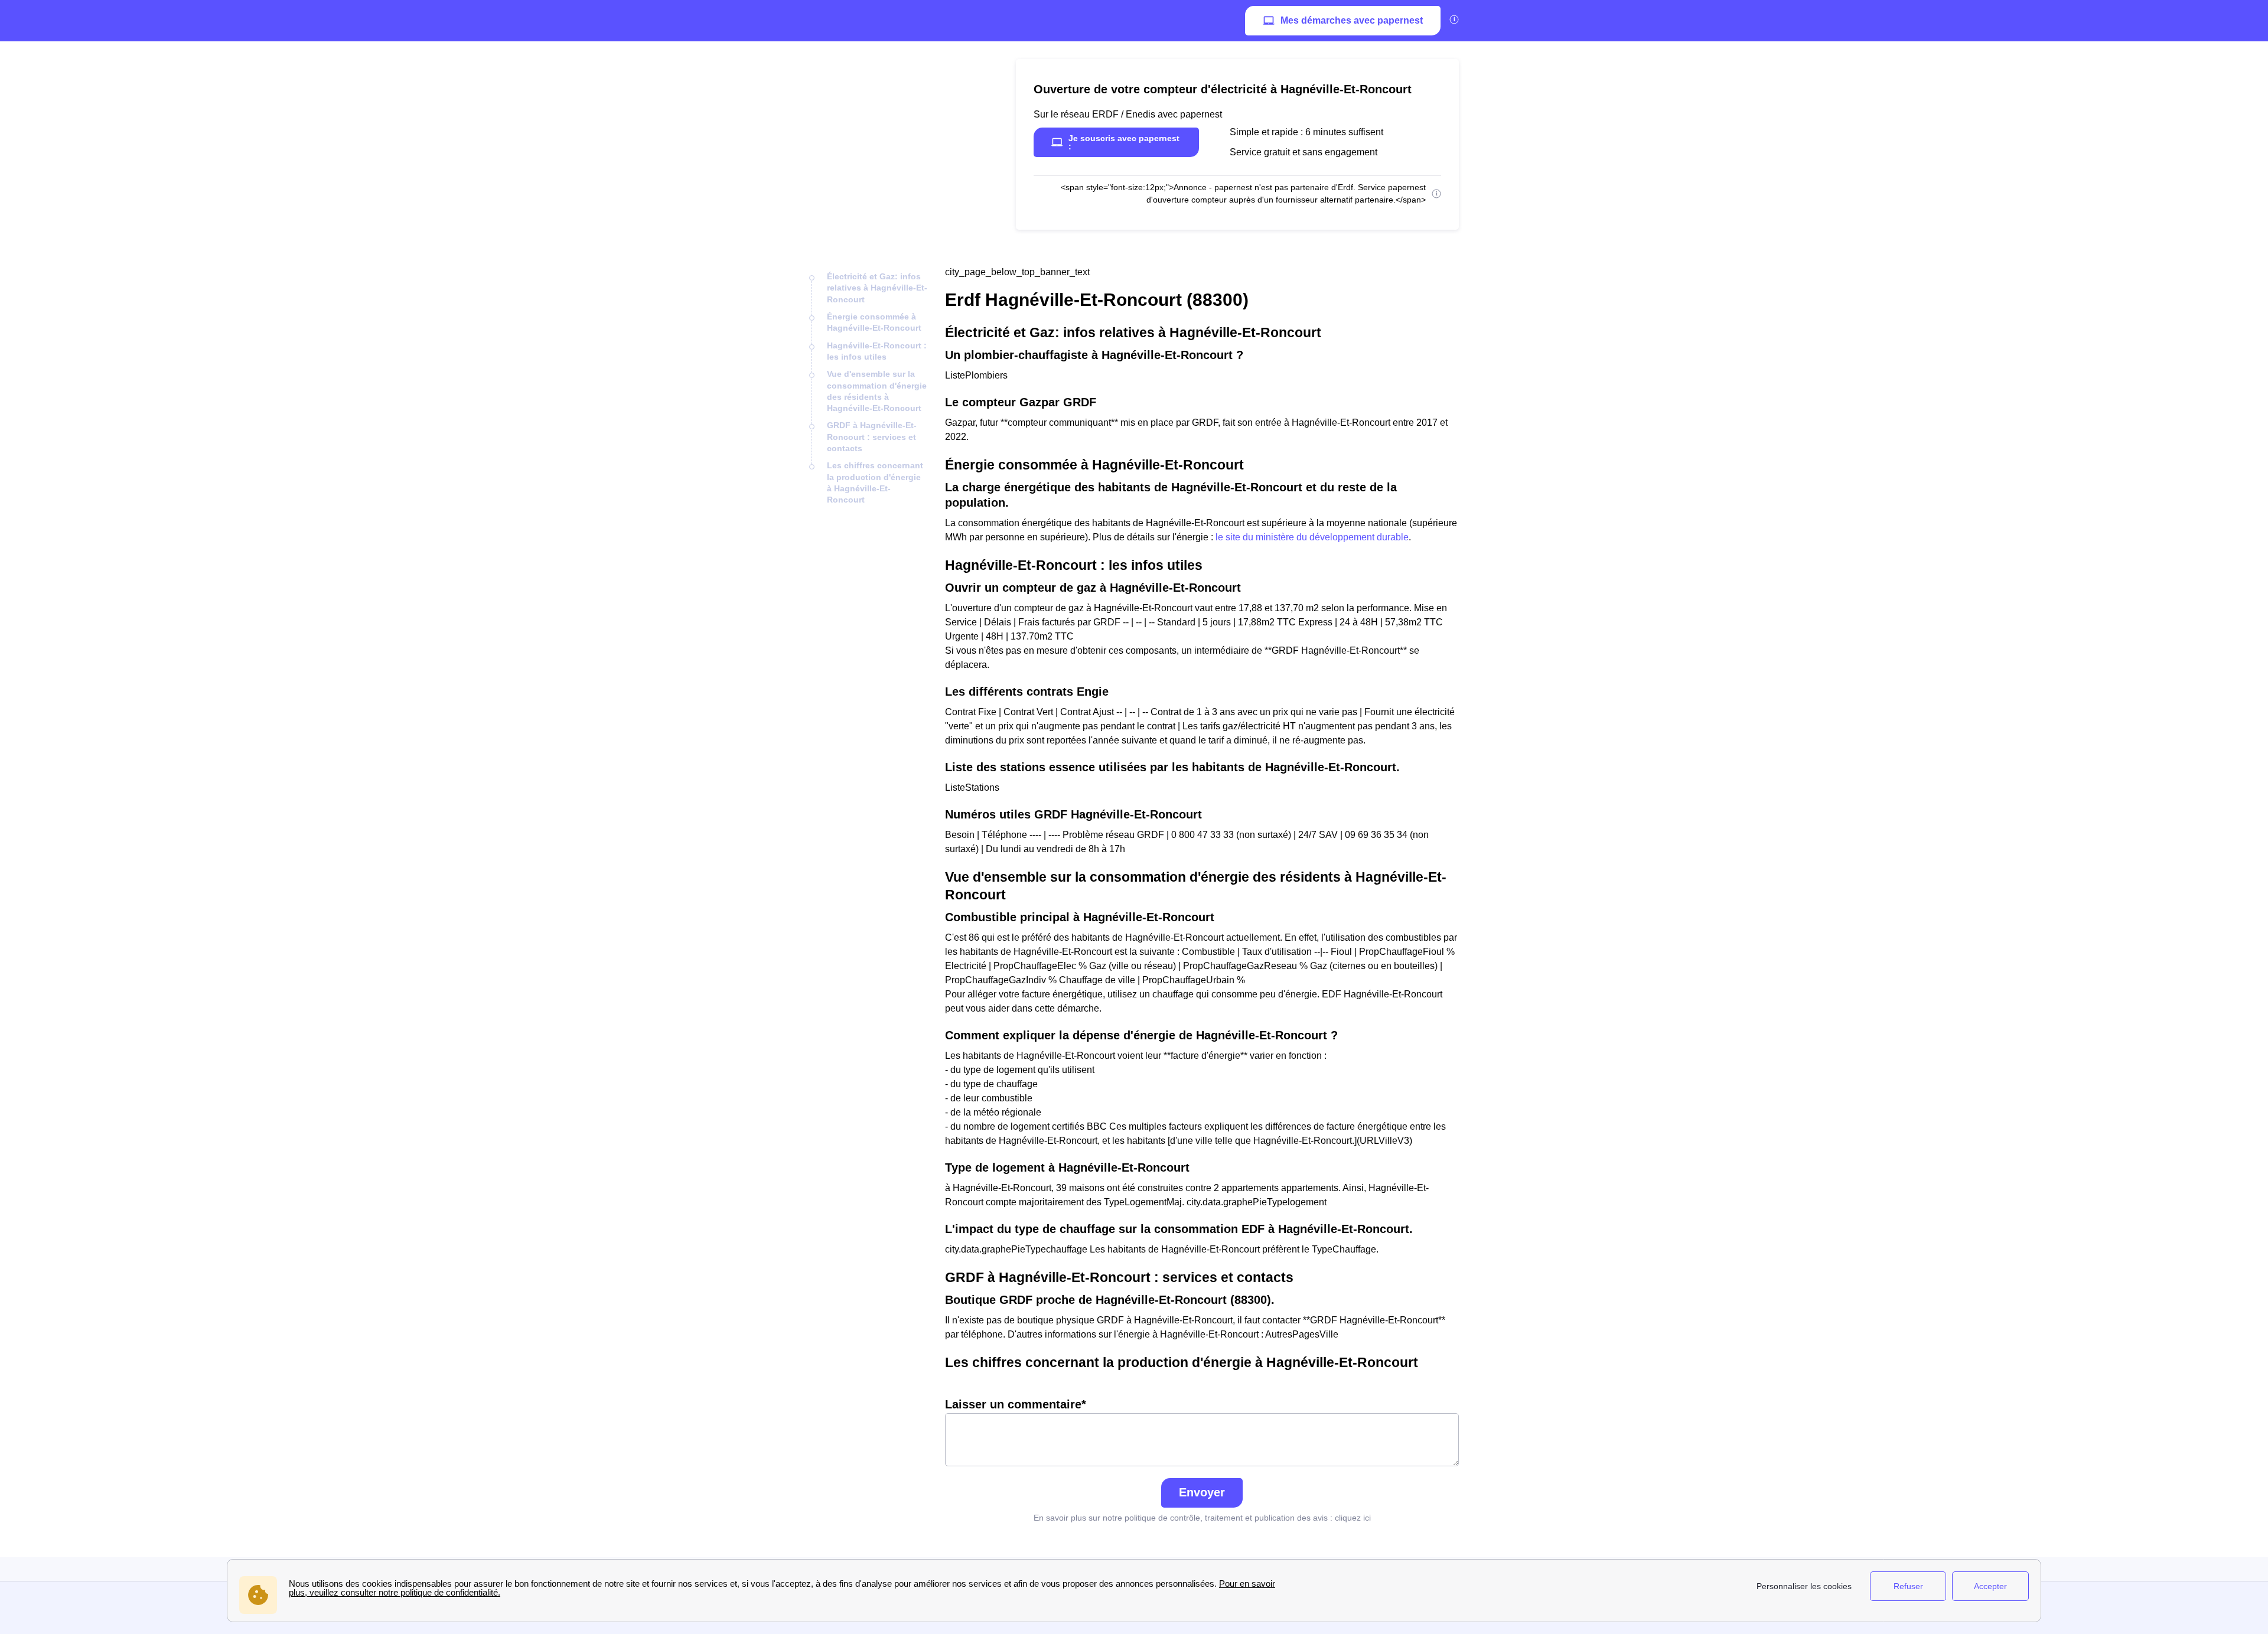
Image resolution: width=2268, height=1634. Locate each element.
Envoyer (1202, 1492)
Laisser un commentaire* (1016, 1404)
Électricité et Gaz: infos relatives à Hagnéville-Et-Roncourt (877, 288)
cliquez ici (1353, 1518)
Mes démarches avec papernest (1352, 20)
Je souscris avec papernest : (1124, 142)
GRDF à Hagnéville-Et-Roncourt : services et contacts (872, 437)
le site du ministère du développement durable (1312, 537)
